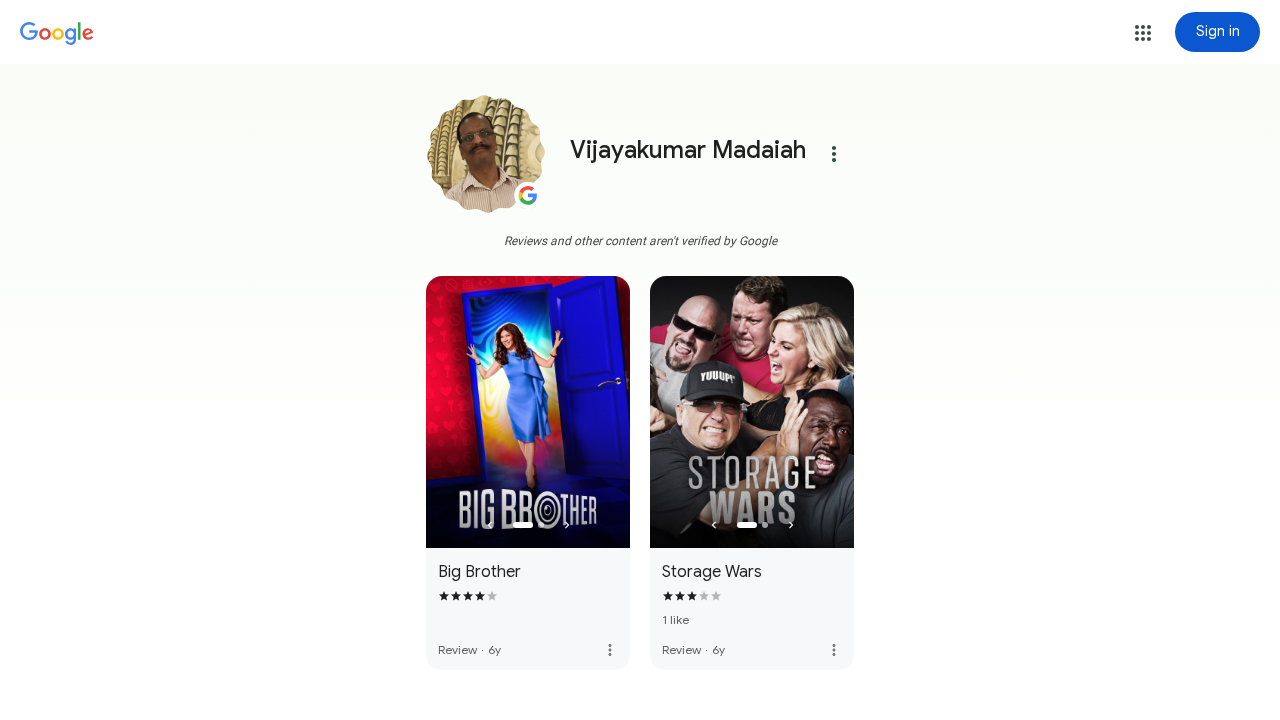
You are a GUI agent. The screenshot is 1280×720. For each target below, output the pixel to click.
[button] (1143, 33)
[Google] (57, 34)
